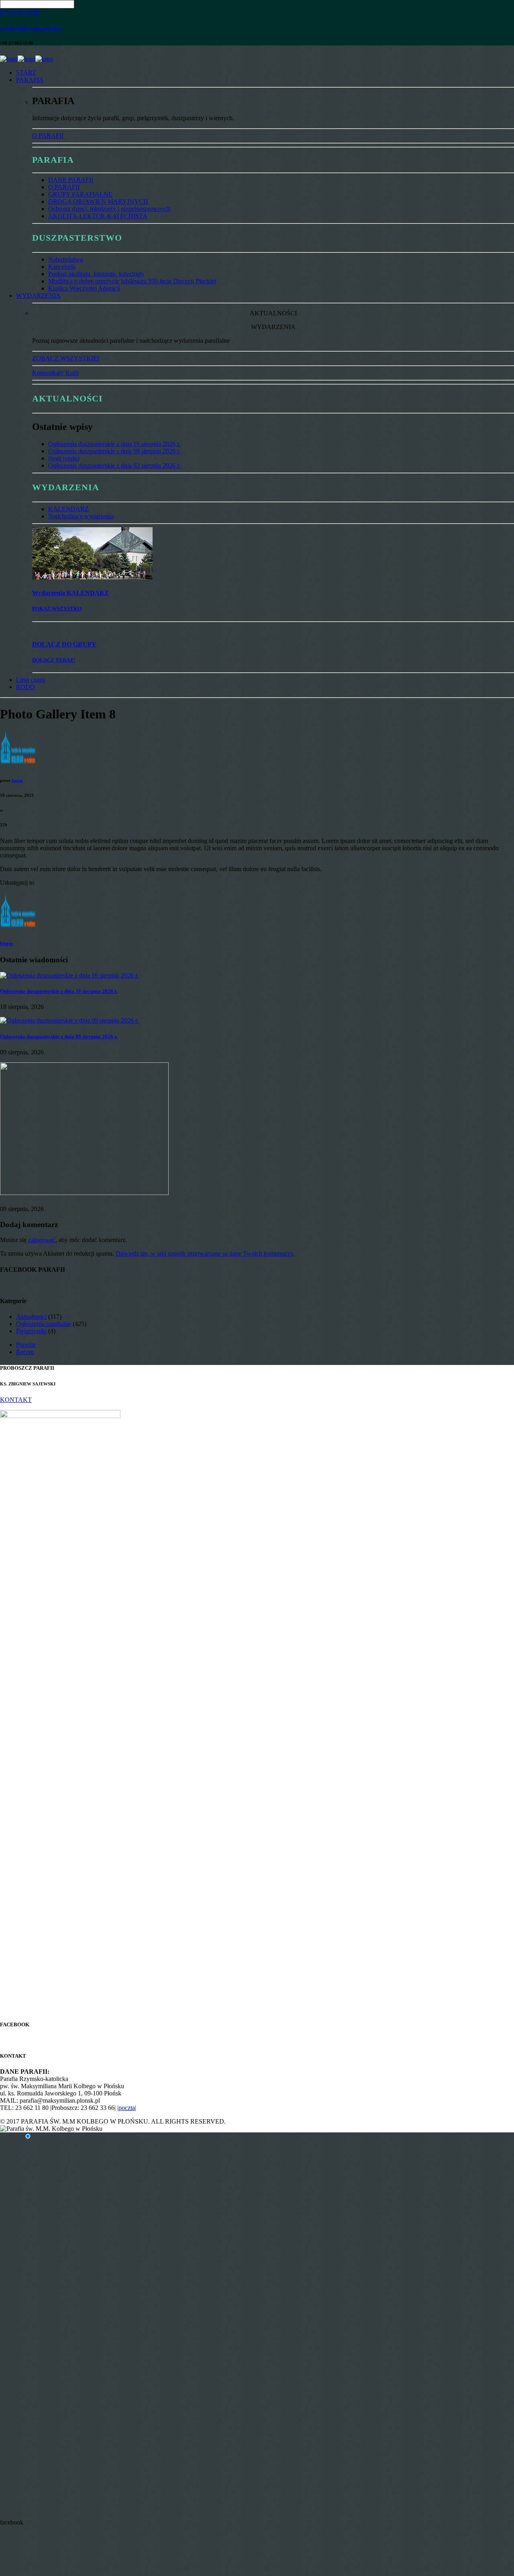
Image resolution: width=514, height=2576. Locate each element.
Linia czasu (31, 680)
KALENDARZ (68, 509)
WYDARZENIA (38, 296)
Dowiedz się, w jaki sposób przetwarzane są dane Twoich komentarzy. (205, 1253)
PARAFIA (30, 80)
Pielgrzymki (31, 1331)
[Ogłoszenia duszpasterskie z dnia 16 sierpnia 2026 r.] (69, 975)
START (26, 73)
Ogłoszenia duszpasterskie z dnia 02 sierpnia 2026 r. (114, 465)
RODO (25, 687)
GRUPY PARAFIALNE (80, 194)
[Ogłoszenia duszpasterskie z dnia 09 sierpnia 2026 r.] (69, 1020)
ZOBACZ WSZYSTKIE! (66, 358)
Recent (25, 1352)
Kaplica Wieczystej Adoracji (84, 288)
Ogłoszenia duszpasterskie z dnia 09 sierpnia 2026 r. (114, 451)
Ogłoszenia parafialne (44, 1324)
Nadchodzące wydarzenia (81, 516)
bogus (17, 780)
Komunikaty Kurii (55, 373)
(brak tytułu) (64, 458)
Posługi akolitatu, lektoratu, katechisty (96, 274)
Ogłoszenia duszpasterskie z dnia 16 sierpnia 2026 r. (114, 444)
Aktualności (31, 1317)
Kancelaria (62, 267)
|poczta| (127, 2108)
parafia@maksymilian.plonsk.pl (31, 28)
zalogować (42, 1240)
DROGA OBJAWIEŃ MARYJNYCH (98, 202)
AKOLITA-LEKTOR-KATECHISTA (98, 216)
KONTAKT (16, 1400)
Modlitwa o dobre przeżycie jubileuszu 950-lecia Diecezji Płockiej (132, 281)
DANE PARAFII (71, 180)
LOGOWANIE (20, 12)
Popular (26, 1345)
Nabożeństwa (65, 259)
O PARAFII (48, 136)
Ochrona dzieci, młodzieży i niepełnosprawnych (109, 209)
